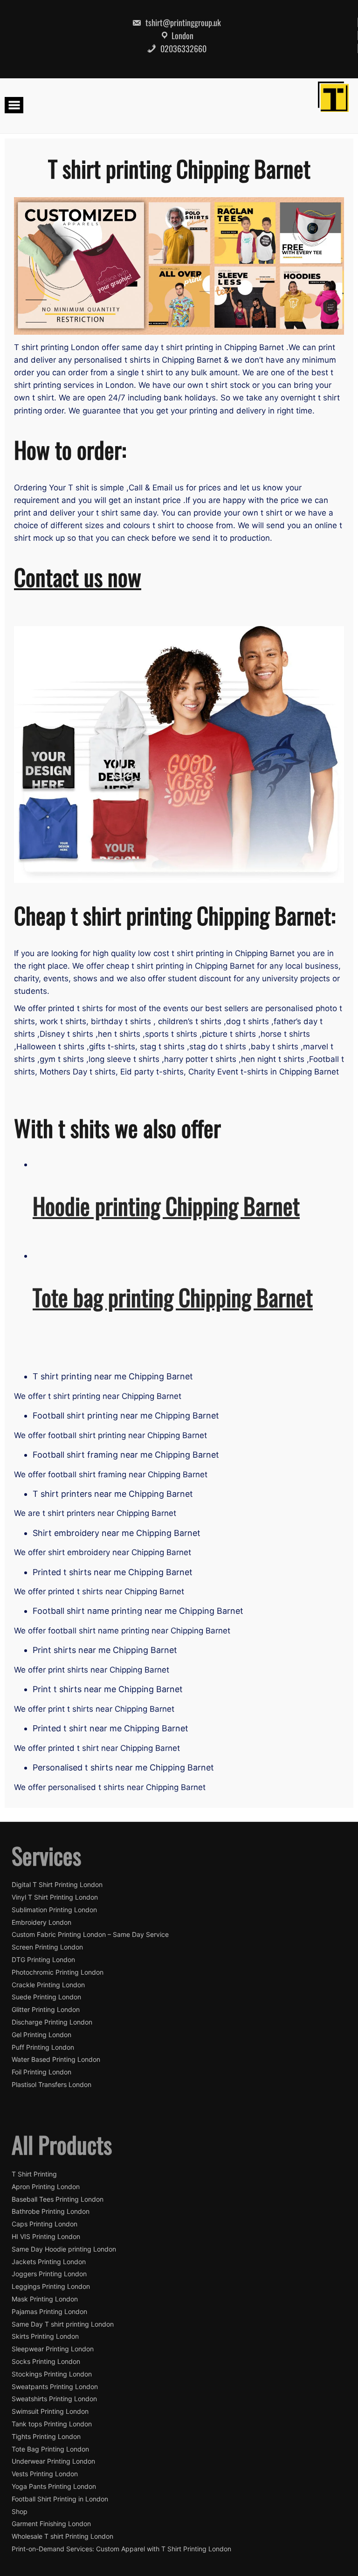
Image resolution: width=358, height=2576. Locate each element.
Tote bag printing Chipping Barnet (173, 1297)
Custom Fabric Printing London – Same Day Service (90, 1935)
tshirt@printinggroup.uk (182, 22)
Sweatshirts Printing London (54, 2399)
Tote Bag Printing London (50, 2449)
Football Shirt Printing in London (60, 2499)
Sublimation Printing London (54, 1910)
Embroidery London (41, 1922)
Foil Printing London (41, 2072)
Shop (20, 2512)
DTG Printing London (43, 1960)
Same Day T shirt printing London (63, 2324)
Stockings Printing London (52, 2374)
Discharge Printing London (52, 2022)
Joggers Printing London (49, 2274)
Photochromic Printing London (58, 1972)
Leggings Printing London (51, 2287)
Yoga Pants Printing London (54, 2486)
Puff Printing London (43, 2047)
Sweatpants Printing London (55, 2387)
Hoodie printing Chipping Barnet (166, 1205)
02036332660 (182, 48)
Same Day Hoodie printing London (64, 2249)
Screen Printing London (47, 1947)
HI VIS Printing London (46, 2237)
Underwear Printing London (53, 2461)
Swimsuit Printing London (50, 2411)
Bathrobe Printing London (51, 2211)
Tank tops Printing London (52, 2424)
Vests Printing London (45, 2474)
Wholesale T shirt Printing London (62, 2536)
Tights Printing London (46, 2437)
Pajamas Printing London (49, 2312)
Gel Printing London (41, 2035)
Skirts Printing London (45, 2336)
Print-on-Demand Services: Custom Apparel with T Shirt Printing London (121, 2549)
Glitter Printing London (46, 2010)
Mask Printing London (45, 2299)
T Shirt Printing (34, 2174)
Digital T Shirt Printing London (57, 1885)
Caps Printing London (45, 2224)
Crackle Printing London (48, 1985)
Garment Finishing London (51, 2524)
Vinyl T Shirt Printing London (55, 1897)
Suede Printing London (46, 1997)
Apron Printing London (46, 2187)
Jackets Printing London (49, 2262)
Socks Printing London (46, 2362)
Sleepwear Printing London (53, 2349)
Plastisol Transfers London (52, 2085)
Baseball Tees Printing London (58, 2199)
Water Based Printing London (56, 2059)
